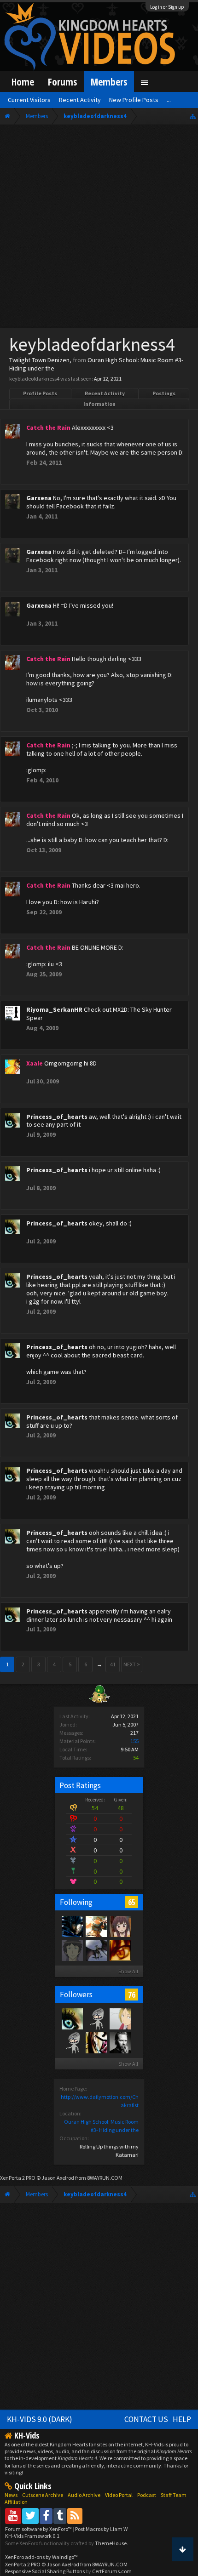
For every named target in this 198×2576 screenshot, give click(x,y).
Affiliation (16, 2502)
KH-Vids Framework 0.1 (32, 2536)
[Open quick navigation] (193, 116)
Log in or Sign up (167, 7)
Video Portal (119, 2495)
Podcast (147, 2495)
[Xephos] (120, 1950)
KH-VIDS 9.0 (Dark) (40, 2419)
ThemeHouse (111, 2543)
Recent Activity (105, 393)
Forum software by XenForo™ (39, 2529)
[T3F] (72, 2042)
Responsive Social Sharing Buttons (45, 2571)
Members (109, 82)
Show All (128, 1971)
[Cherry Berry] (96, 1926)
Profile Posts (40, 393)
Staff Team (174, 2495)
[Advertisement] (99, 228)
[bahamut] (96, 1950)
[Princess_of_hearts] (72, 2018)
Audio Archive (84, 2495)
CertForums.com (112, 2571)
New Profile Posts (134, 100)
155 (134, 1741)
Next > (132, 1664)
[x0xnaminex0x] (96, 2042)
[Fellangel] (120, 1926)
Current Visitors (29, 100)
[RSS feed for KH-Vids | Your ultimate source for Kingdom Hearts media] (75, 2516)
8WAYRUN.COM (105, 2178)
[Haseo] (120, 2018)
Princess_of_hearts (57, 1117)
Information (99, 404)
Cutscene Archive (43, 2495)
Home (23, 82)
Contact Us (146, 2419)
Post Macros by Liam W (101, 2529)
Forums (62, 82)
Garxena (39, 498)
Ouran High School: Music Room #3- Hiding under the (96, 364)
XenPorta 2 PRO (18, 2178)
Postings (164, 393)
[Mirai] (72, 1950)
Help (182, 2419)
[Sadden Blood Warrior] (72, 1926)
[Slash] (120, 2042)
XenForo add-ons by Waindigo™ (41, 2557)
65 (132, 1902)
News (11, 2495)
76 (132, 1995)
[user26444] (96, 2018)
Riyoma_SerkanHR (54, 1009)
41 (113, 1664)
